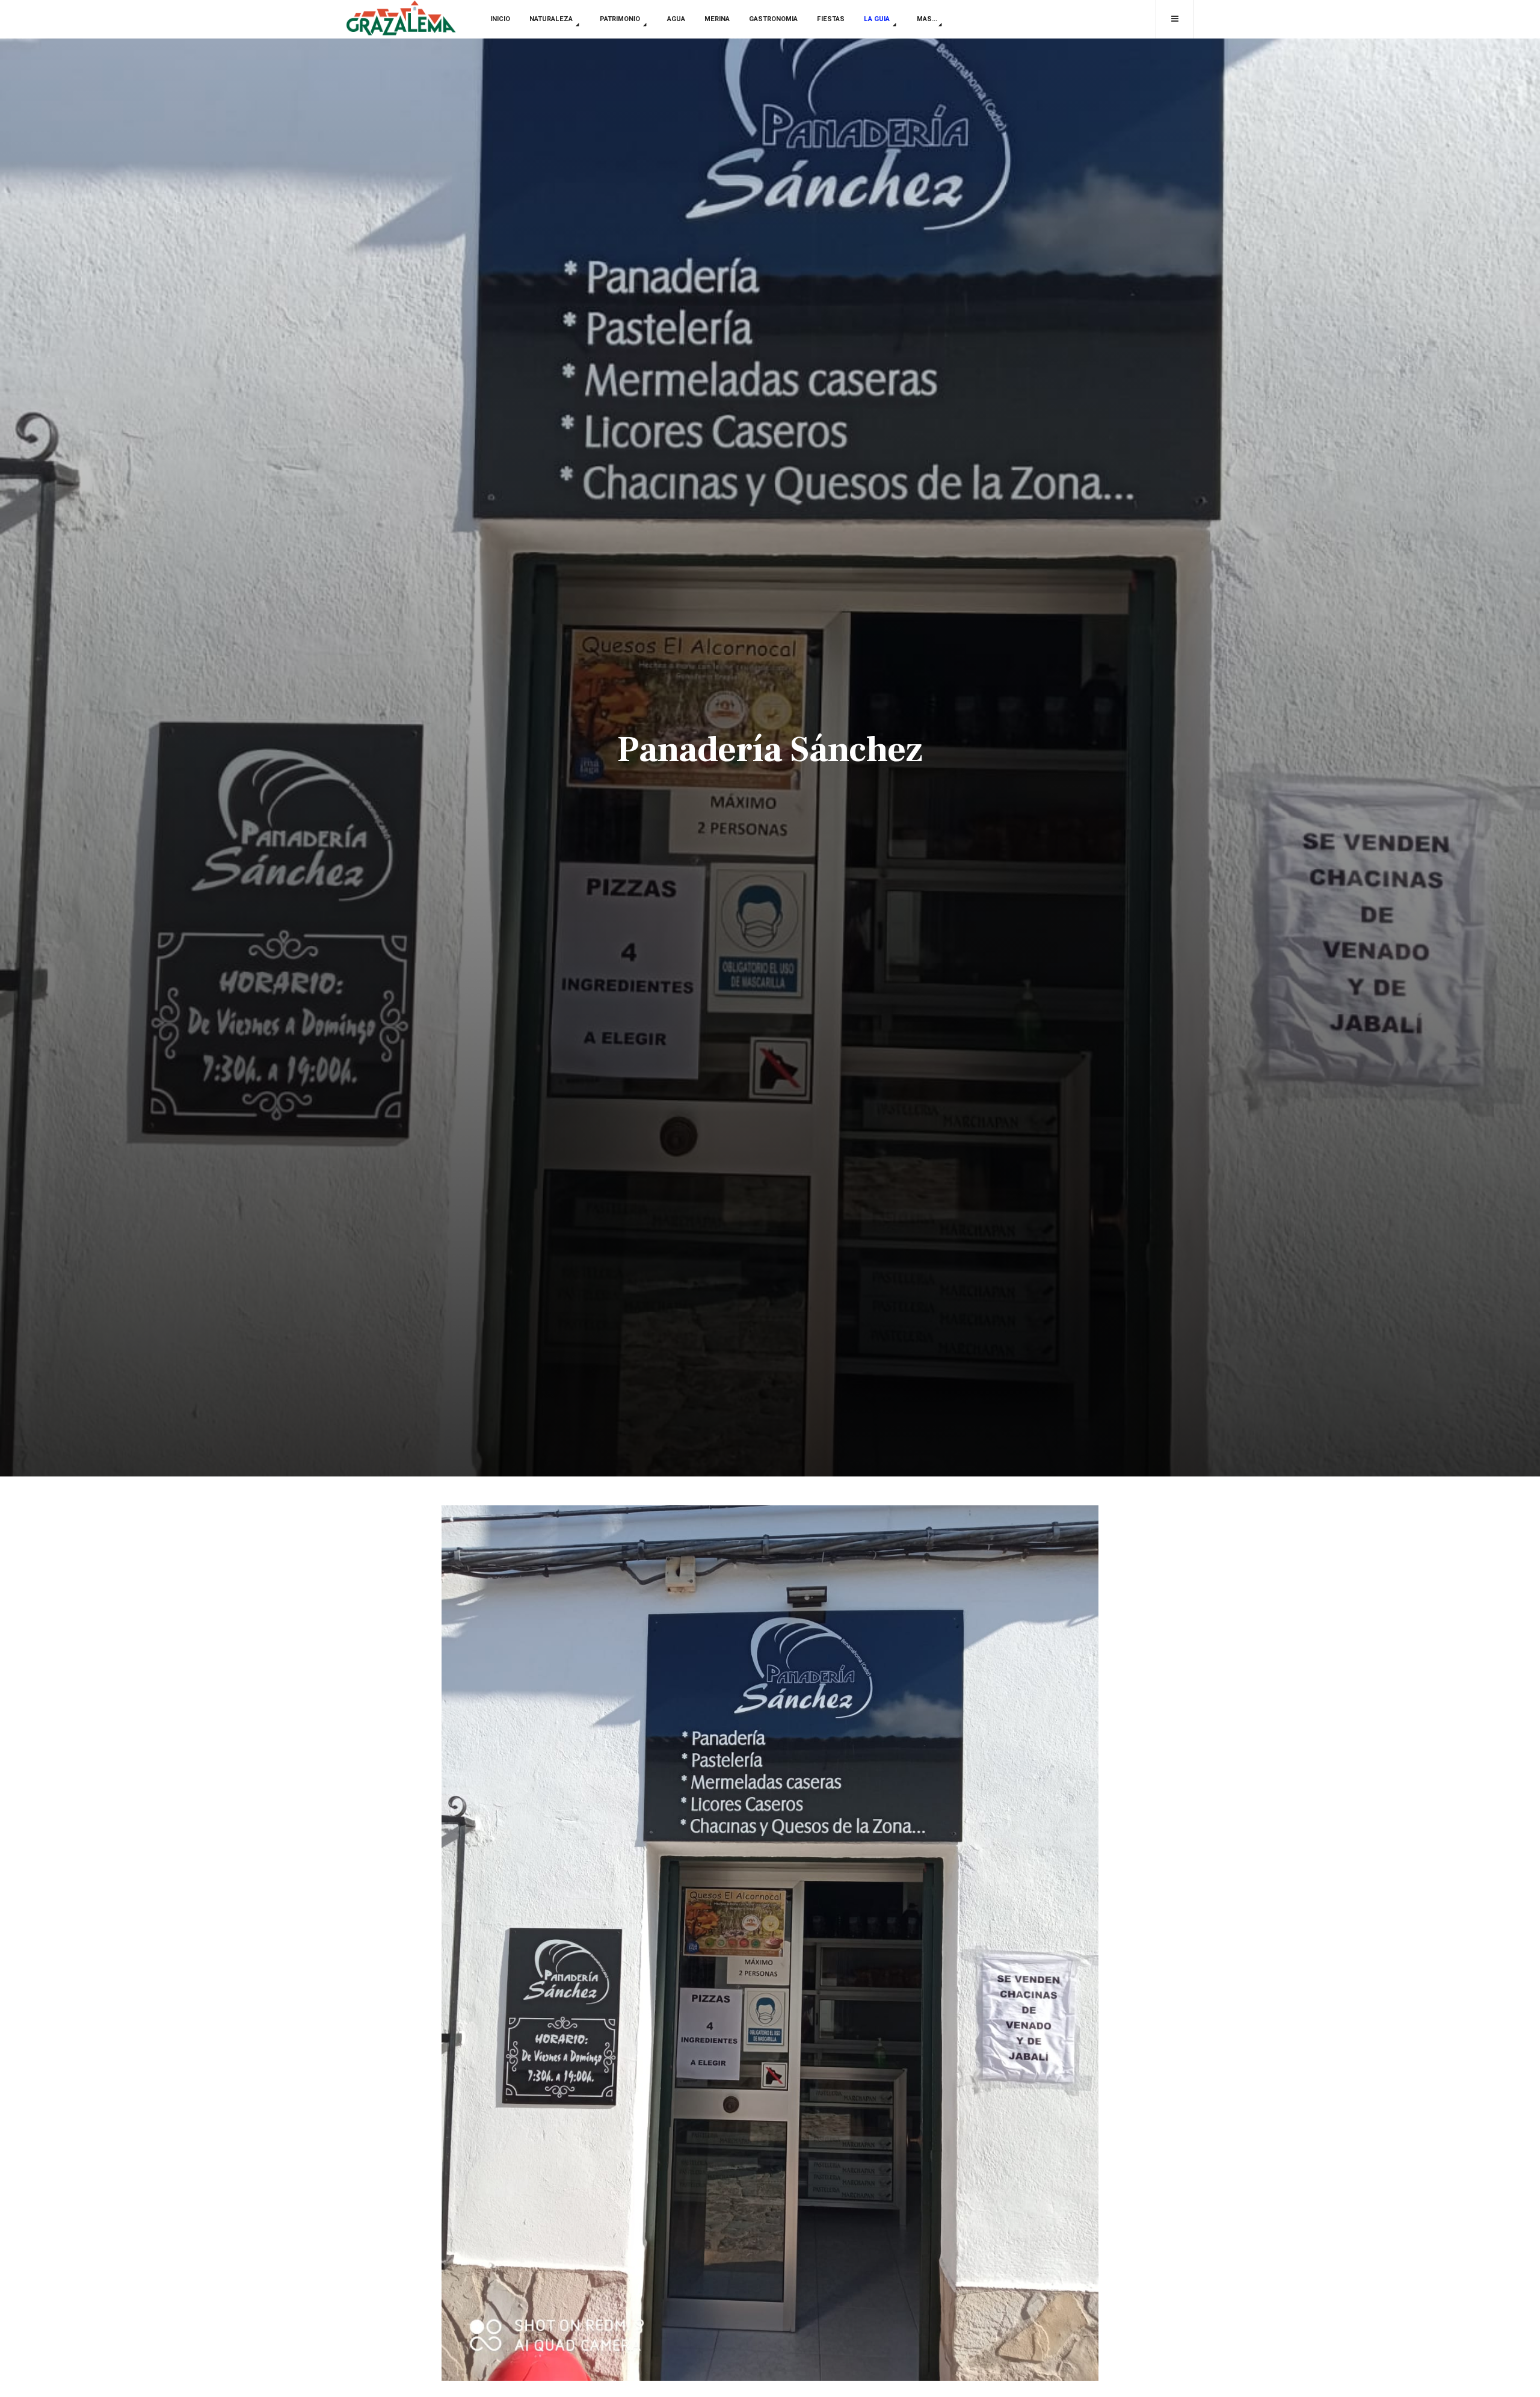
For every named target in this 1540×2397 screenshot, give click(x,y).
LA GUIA (878, 19)
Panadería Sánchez (770, 750)
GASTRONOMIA (773, 19)
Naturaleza (552, 19)
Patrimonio (621, 19)
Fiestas (831, 19)
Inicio (500, 19)
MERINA (717, 19)
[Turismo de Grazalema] (401, 19)
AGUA (676, 19)
